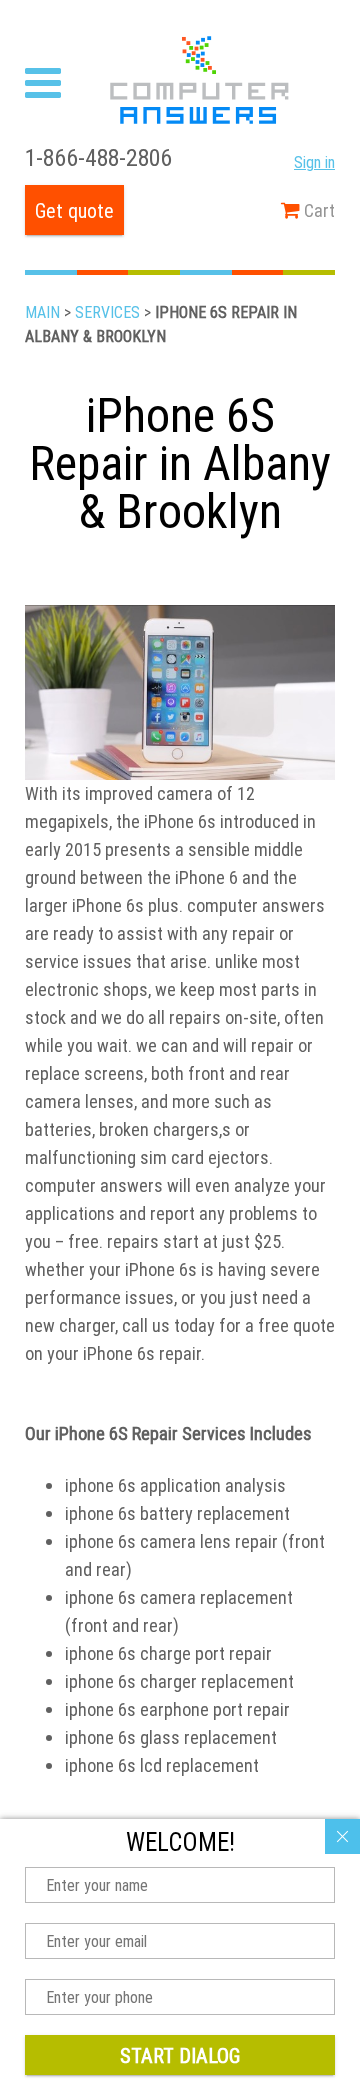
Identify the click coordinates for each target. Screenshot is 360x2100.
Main (42, 312)
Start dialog (180, 2055)
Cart (317, 210)
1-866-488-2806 (98, 157)
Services (107, 312)
